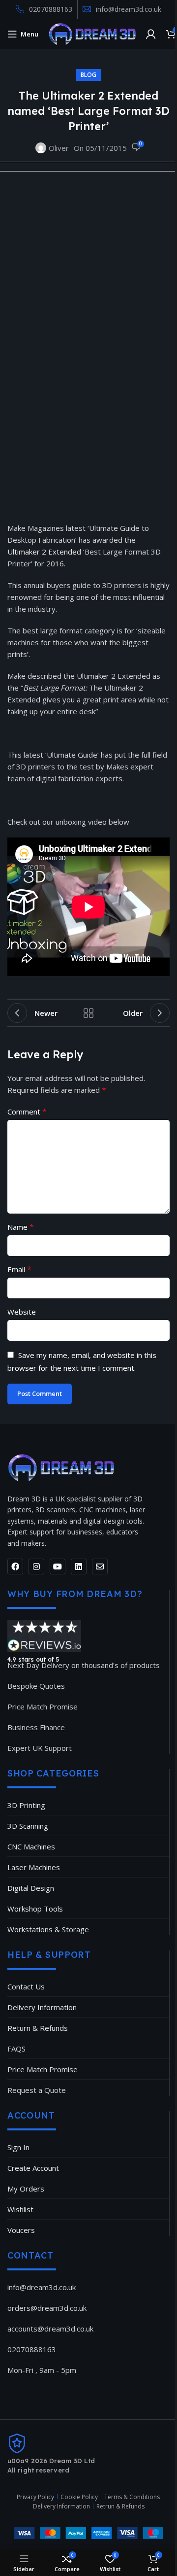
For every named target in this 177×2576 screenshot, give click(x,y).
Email (19, 1269)
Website (22, 1312)
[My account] (151, 34)
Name (21, 1227)
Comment (27, 1112)
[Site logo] (92, 33)
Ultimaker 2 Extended (44, 552)
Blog (88, 75)
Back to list (88, 1013)
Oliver (59, 148)
